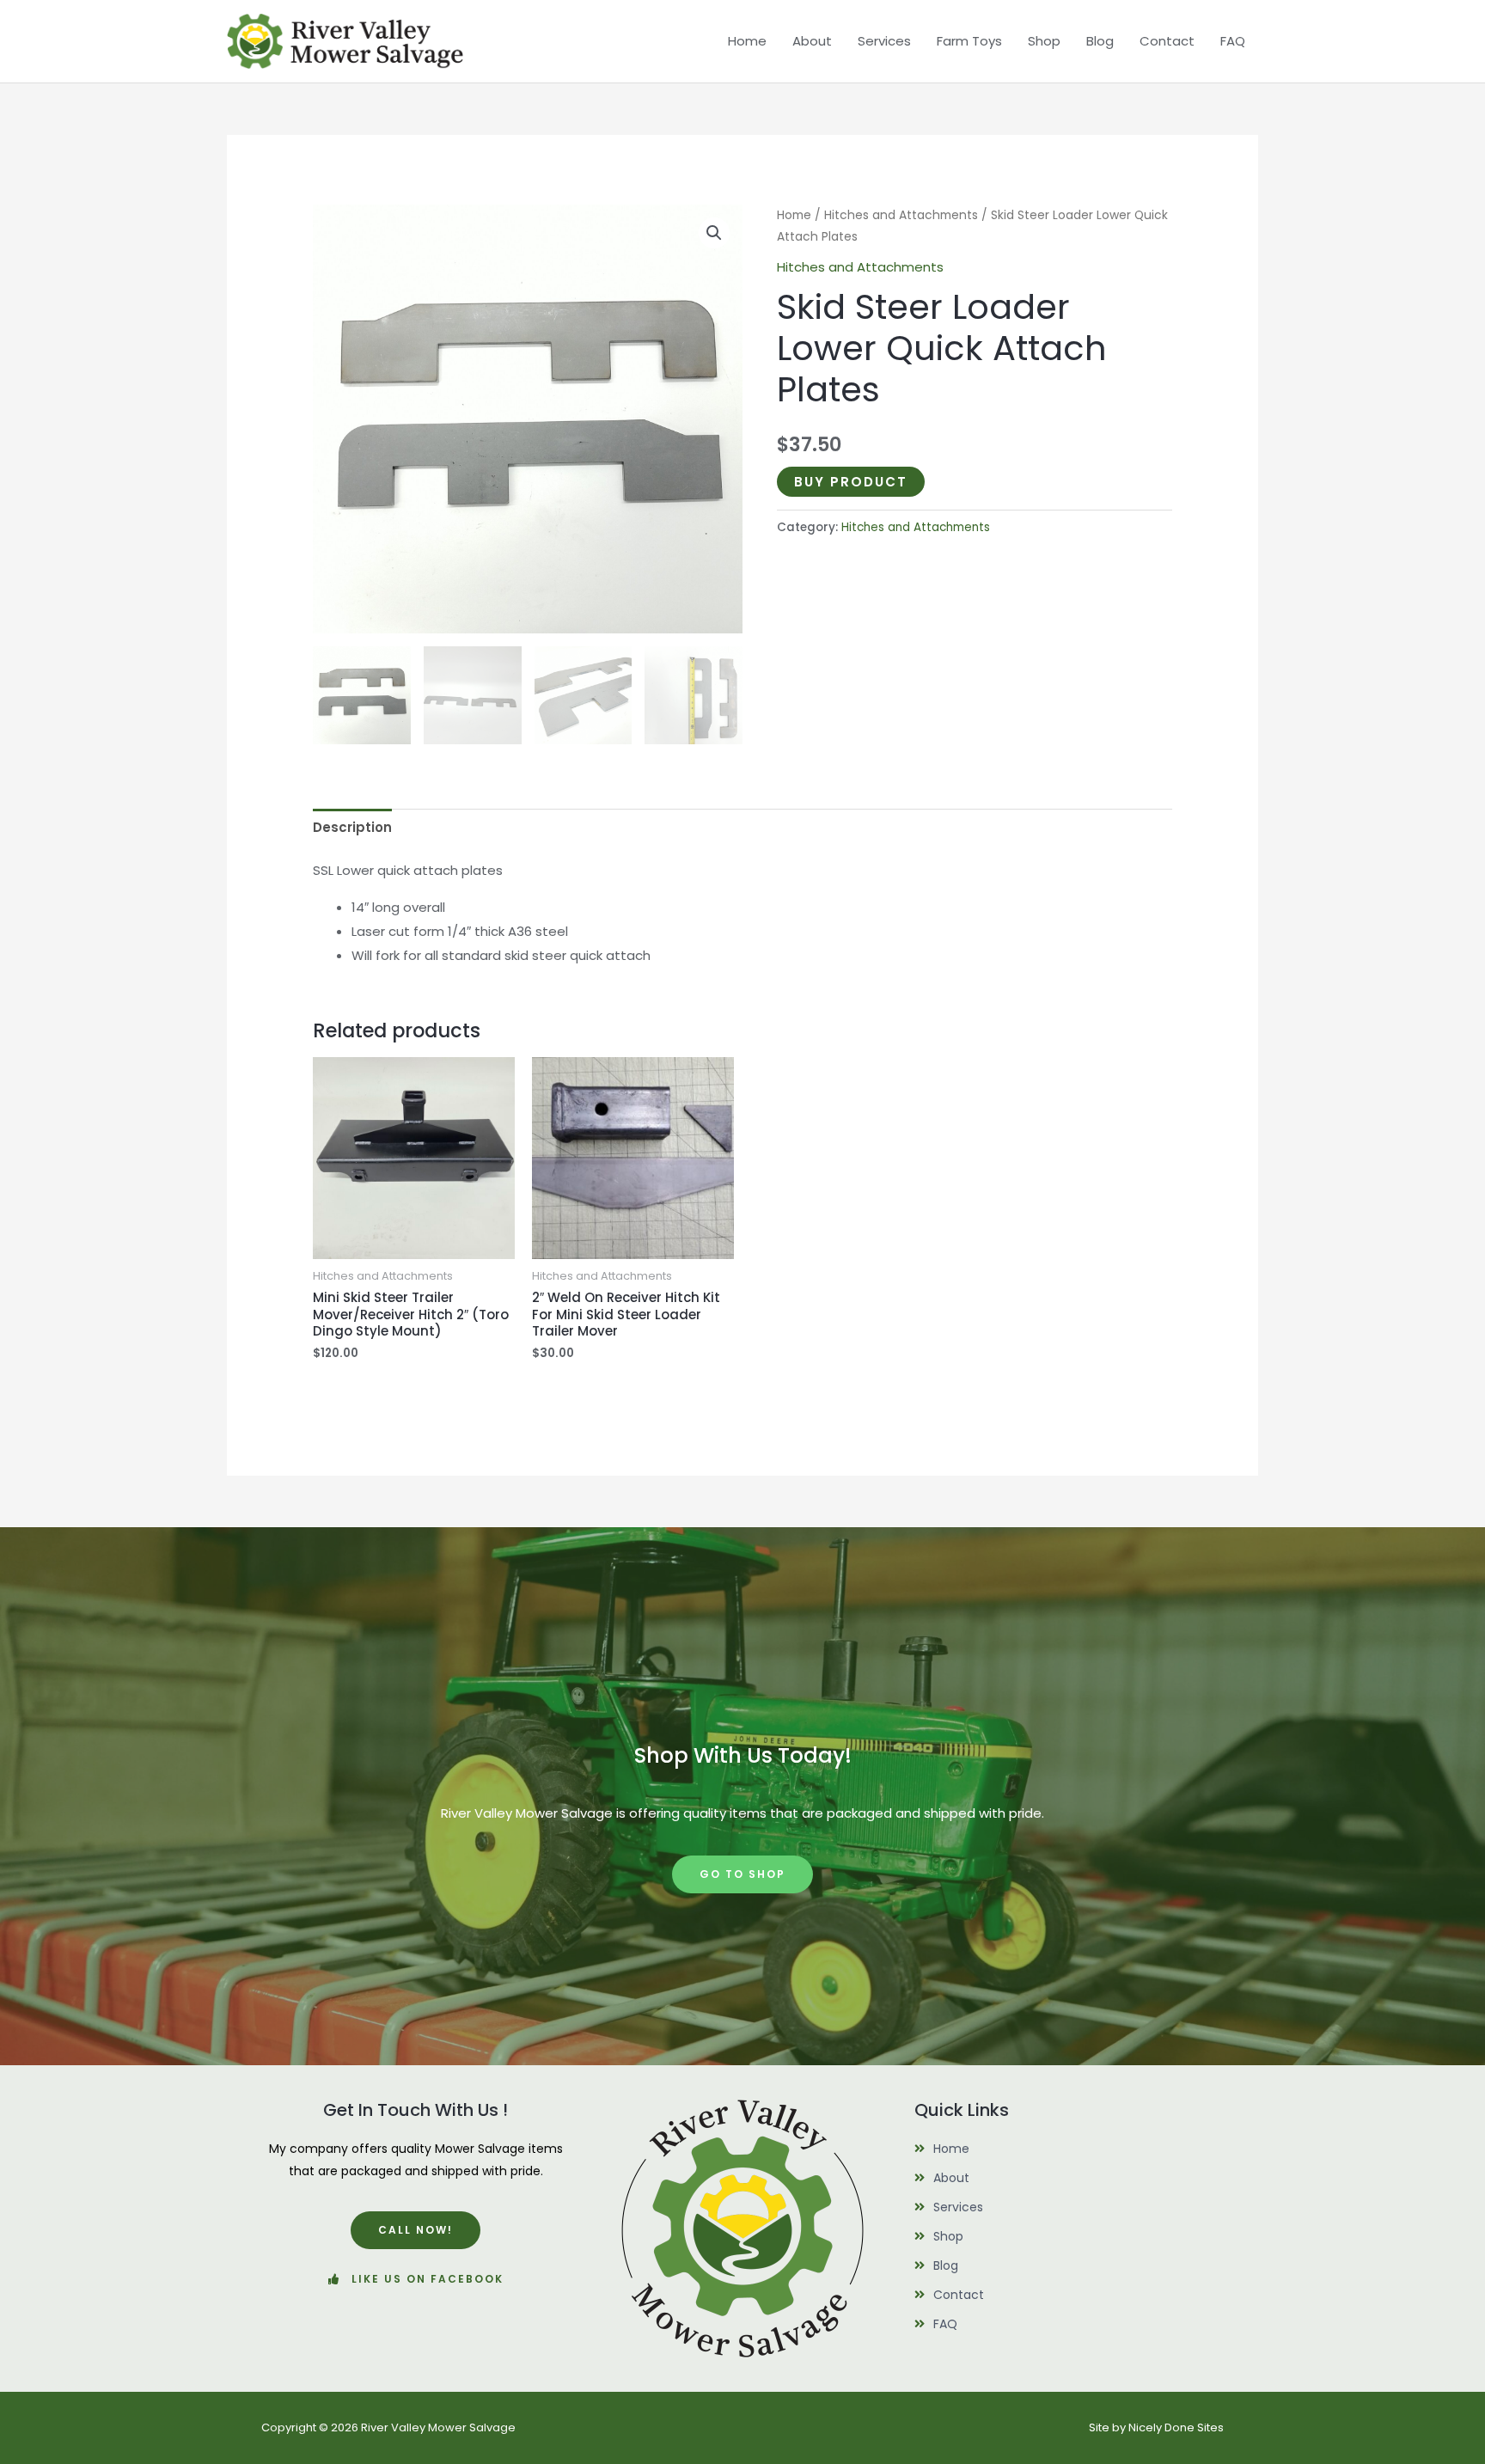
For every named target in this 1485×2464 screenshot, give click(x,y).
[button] (714, 233)
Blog (1100, 41)
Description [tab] (352, 827)
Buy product (851, 482)
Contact (1167, 41)
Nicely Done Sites (1176, 2427)
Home (747, 41)
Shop (1044, 41)
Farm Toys (969, 41)
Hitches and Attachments (901, 215)
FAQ (1233, 41)
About (812, 41)
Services (884, 41)
